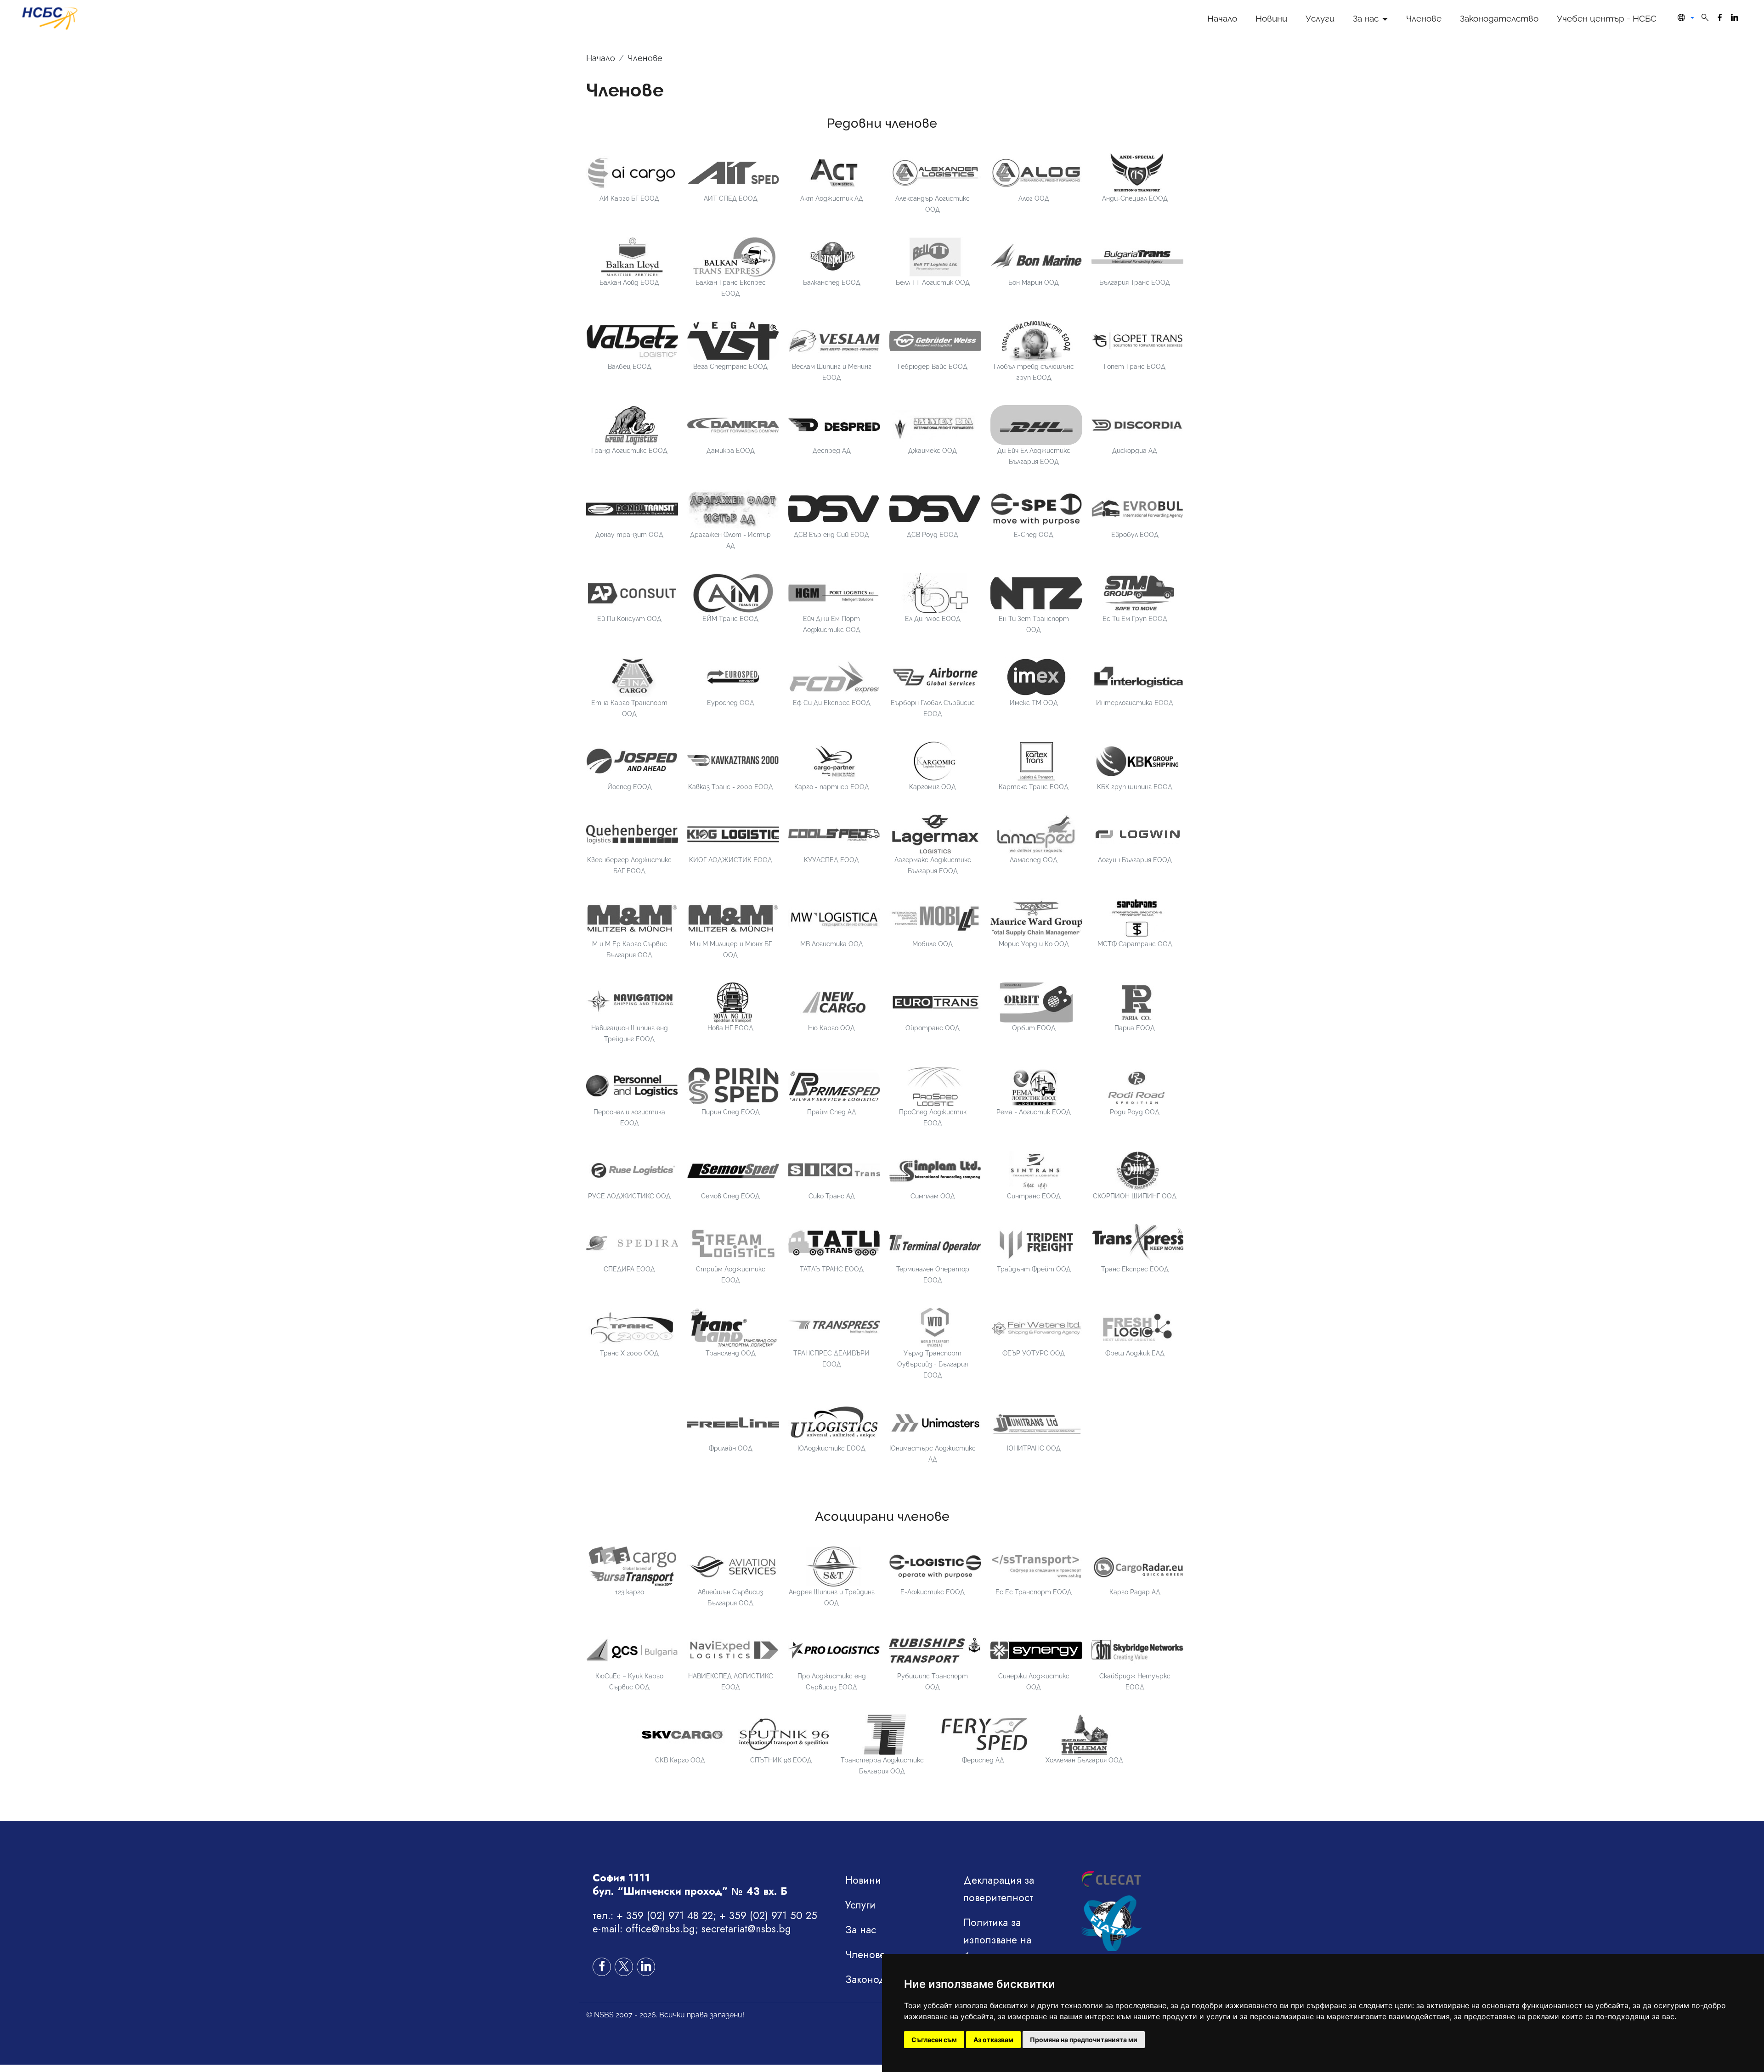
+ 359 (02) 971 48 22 (665, 1915)
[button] (1684, 18)
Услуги (1320, 18)
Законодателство (1499, 18)
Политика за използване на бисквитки (997, 1940)
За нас (1366, 18)
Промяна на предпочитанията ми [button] (1084, 2040)
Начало (1222, 18)
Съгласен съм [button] (934, 2040)
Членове (1424, 18)
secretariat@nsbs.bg (746, 1929)
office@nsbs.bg (660, 1929)
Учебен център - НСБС (1607, 18)
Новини (1271, 18)
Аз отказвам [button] (993, 2040)
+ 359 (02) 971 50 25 (768, 1915)
